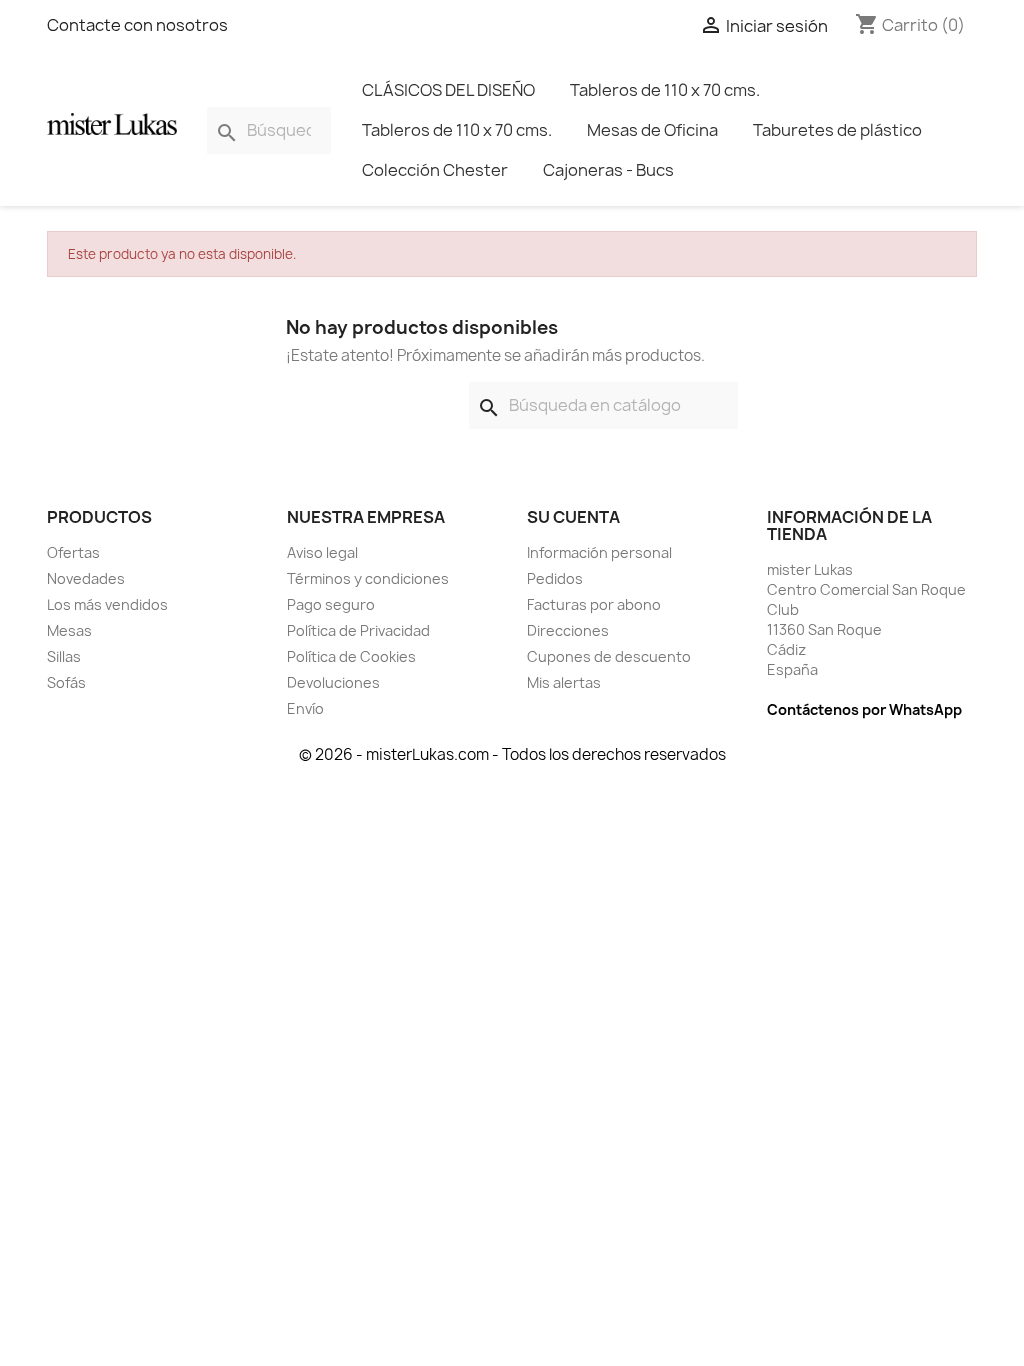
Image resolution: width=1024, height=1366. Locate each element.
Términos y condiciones (368, 578)
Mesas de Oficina (652, 130)
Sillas (64, 656)
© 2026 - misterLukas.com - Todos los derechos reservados (512, 754)
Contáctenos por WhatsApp (864, 709)
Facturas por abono (594, 604)
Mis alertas (564, 682)
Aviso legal (322, 552)
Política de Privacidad (358, 630)
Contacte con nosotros (137, 25)
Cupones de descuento (609, 656)
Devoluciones (333, 682)
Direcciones (568, 630)
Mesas (69, 630)
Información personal (599, 552)
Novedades (86, 578)
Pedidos (555, 578)
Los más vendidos (107, 604)
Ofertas (73, 552)
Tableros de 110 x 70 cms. (665, 90)
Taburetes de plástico (837, 130)
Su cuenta (573, 517)
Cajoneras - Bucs (608, 170)
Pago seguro (331, 604)
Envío (305, 708)
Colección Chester (435, 170)
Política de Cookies (351, 656)
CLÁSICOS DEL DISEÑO (448, 90)
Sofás (66, 682)
